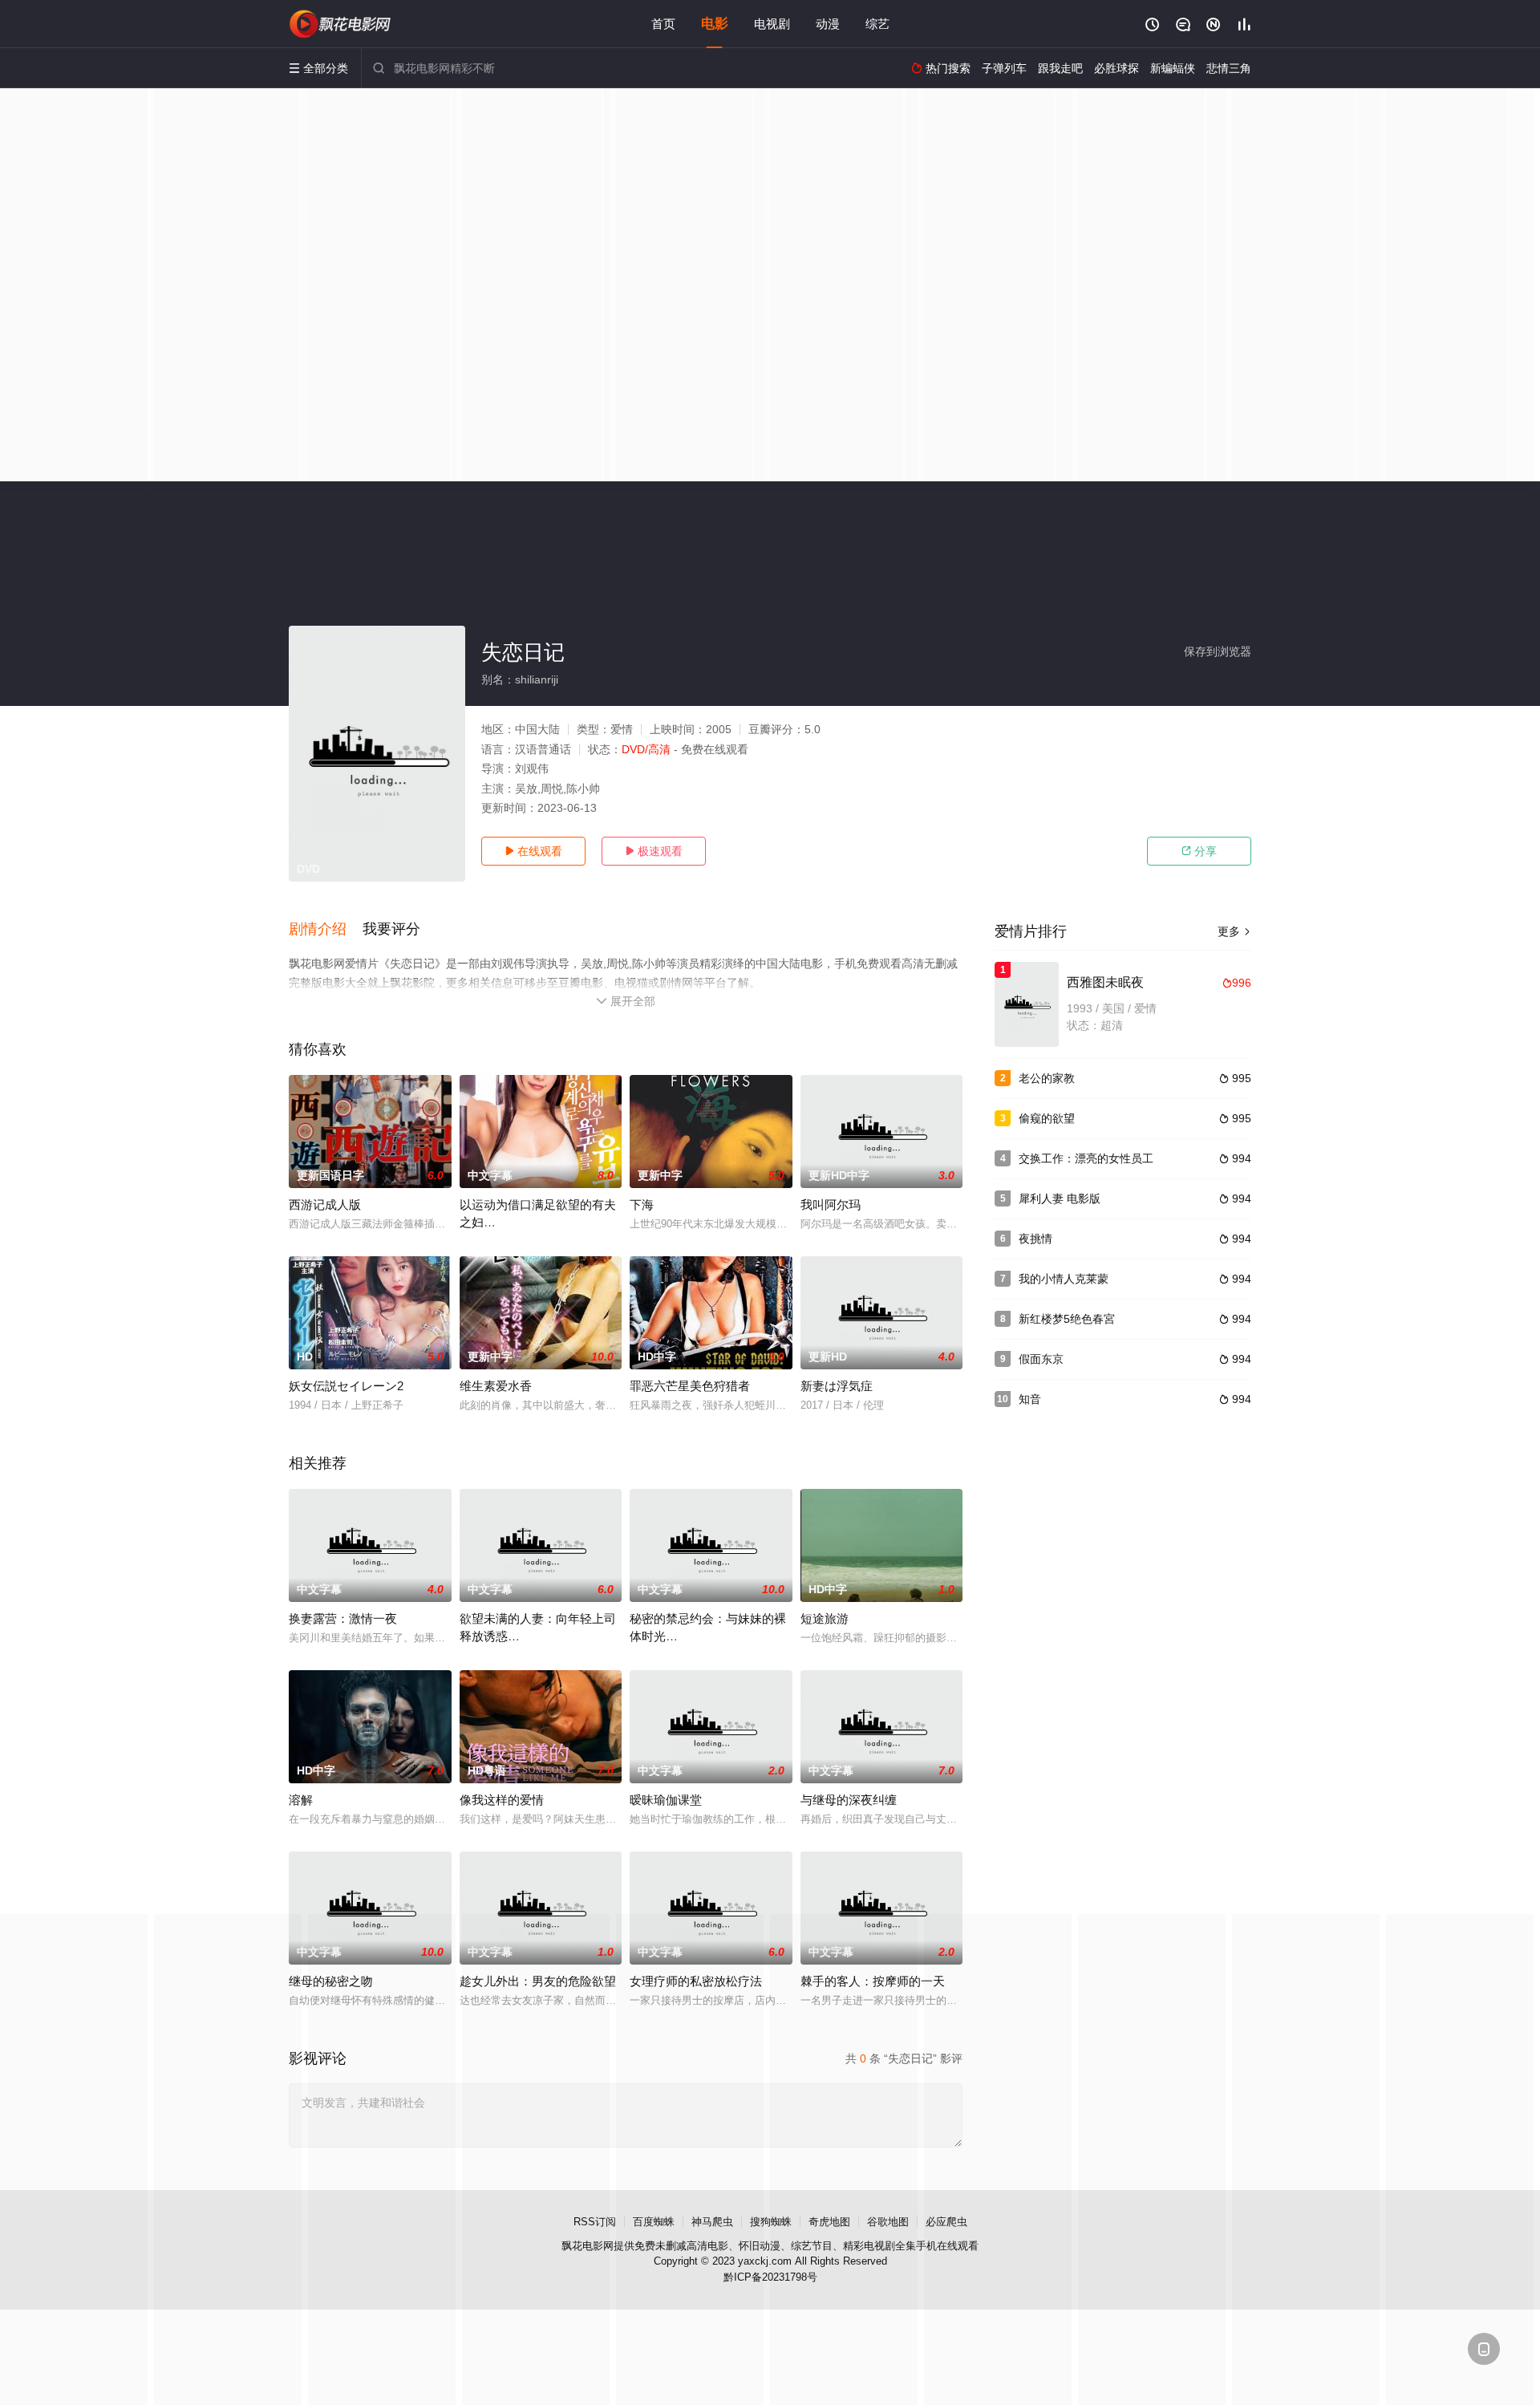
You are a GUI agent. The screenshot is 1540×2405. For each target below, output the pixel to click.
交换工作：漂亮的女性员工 (1086, 1158)
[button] (326, 930)
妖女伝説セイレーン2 (346, 1386)
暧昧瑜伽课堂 (666, 1800)
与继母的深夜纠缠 (849, 1800)
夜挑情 (1035, 1239)
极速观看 (654, 851)
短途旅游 (825, 1618)
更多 (1234, 931)
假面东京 (1041, 1359)
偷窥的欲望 (1047, 1118)
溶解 (301, 1800)
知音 (1030, 1399)
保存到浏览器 (1218, 651)
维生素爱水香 (496, 1386)
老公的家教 (1047, 1078)
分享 (1199, 851)
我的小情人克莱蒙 (1064, 1279)
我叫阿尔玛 (831, 1205)
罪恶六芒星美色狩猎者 (690, 1386)
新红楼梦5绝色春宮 (1067, 1319)
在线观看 (533, 851)
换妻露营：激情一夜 (343, 1618)
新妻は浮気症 (837, 1386)
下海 (642, 1205)
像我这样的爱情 (502, 1800)
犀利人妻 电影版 (1060, 1198)
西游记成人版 (325, 1205)
